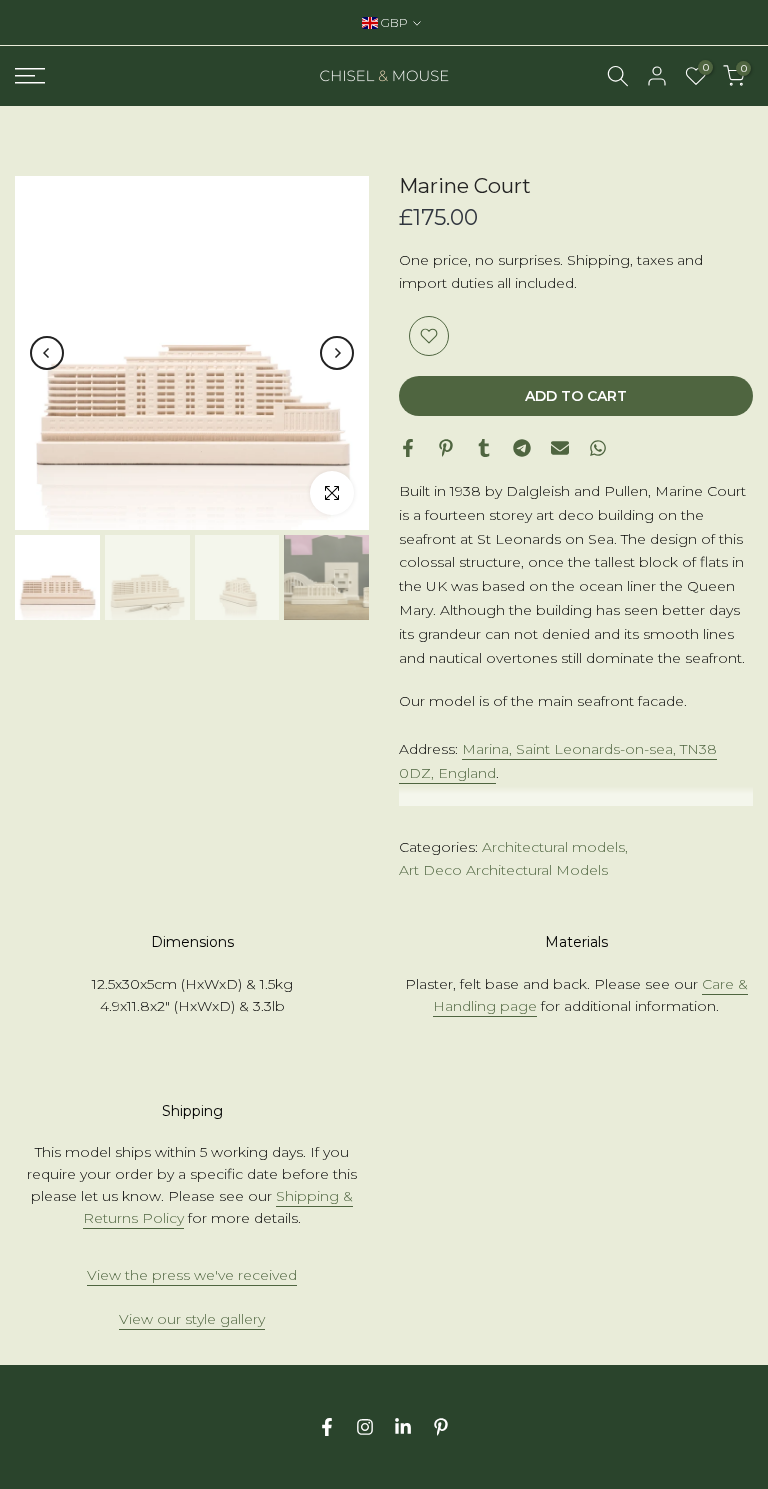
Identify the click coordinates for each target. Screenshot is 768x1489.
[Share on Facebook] (408, 448)
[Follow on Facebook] (327, 1427)
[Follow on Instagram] (365, 1427)
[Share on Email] (560, 448)
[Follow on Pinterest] (441, 1427)
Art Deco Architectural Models (503, 870)
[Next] (337, 353)
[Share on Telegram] (522, 448)
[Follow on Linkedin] (403, 1427)
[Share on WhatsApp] (598, 448)
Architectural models (553, 847)
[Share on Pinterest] (446, 448)
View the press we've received (192, 1275)
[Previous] (47, 353)
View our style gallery (192, 1319)
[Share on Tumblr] (484, 448)
